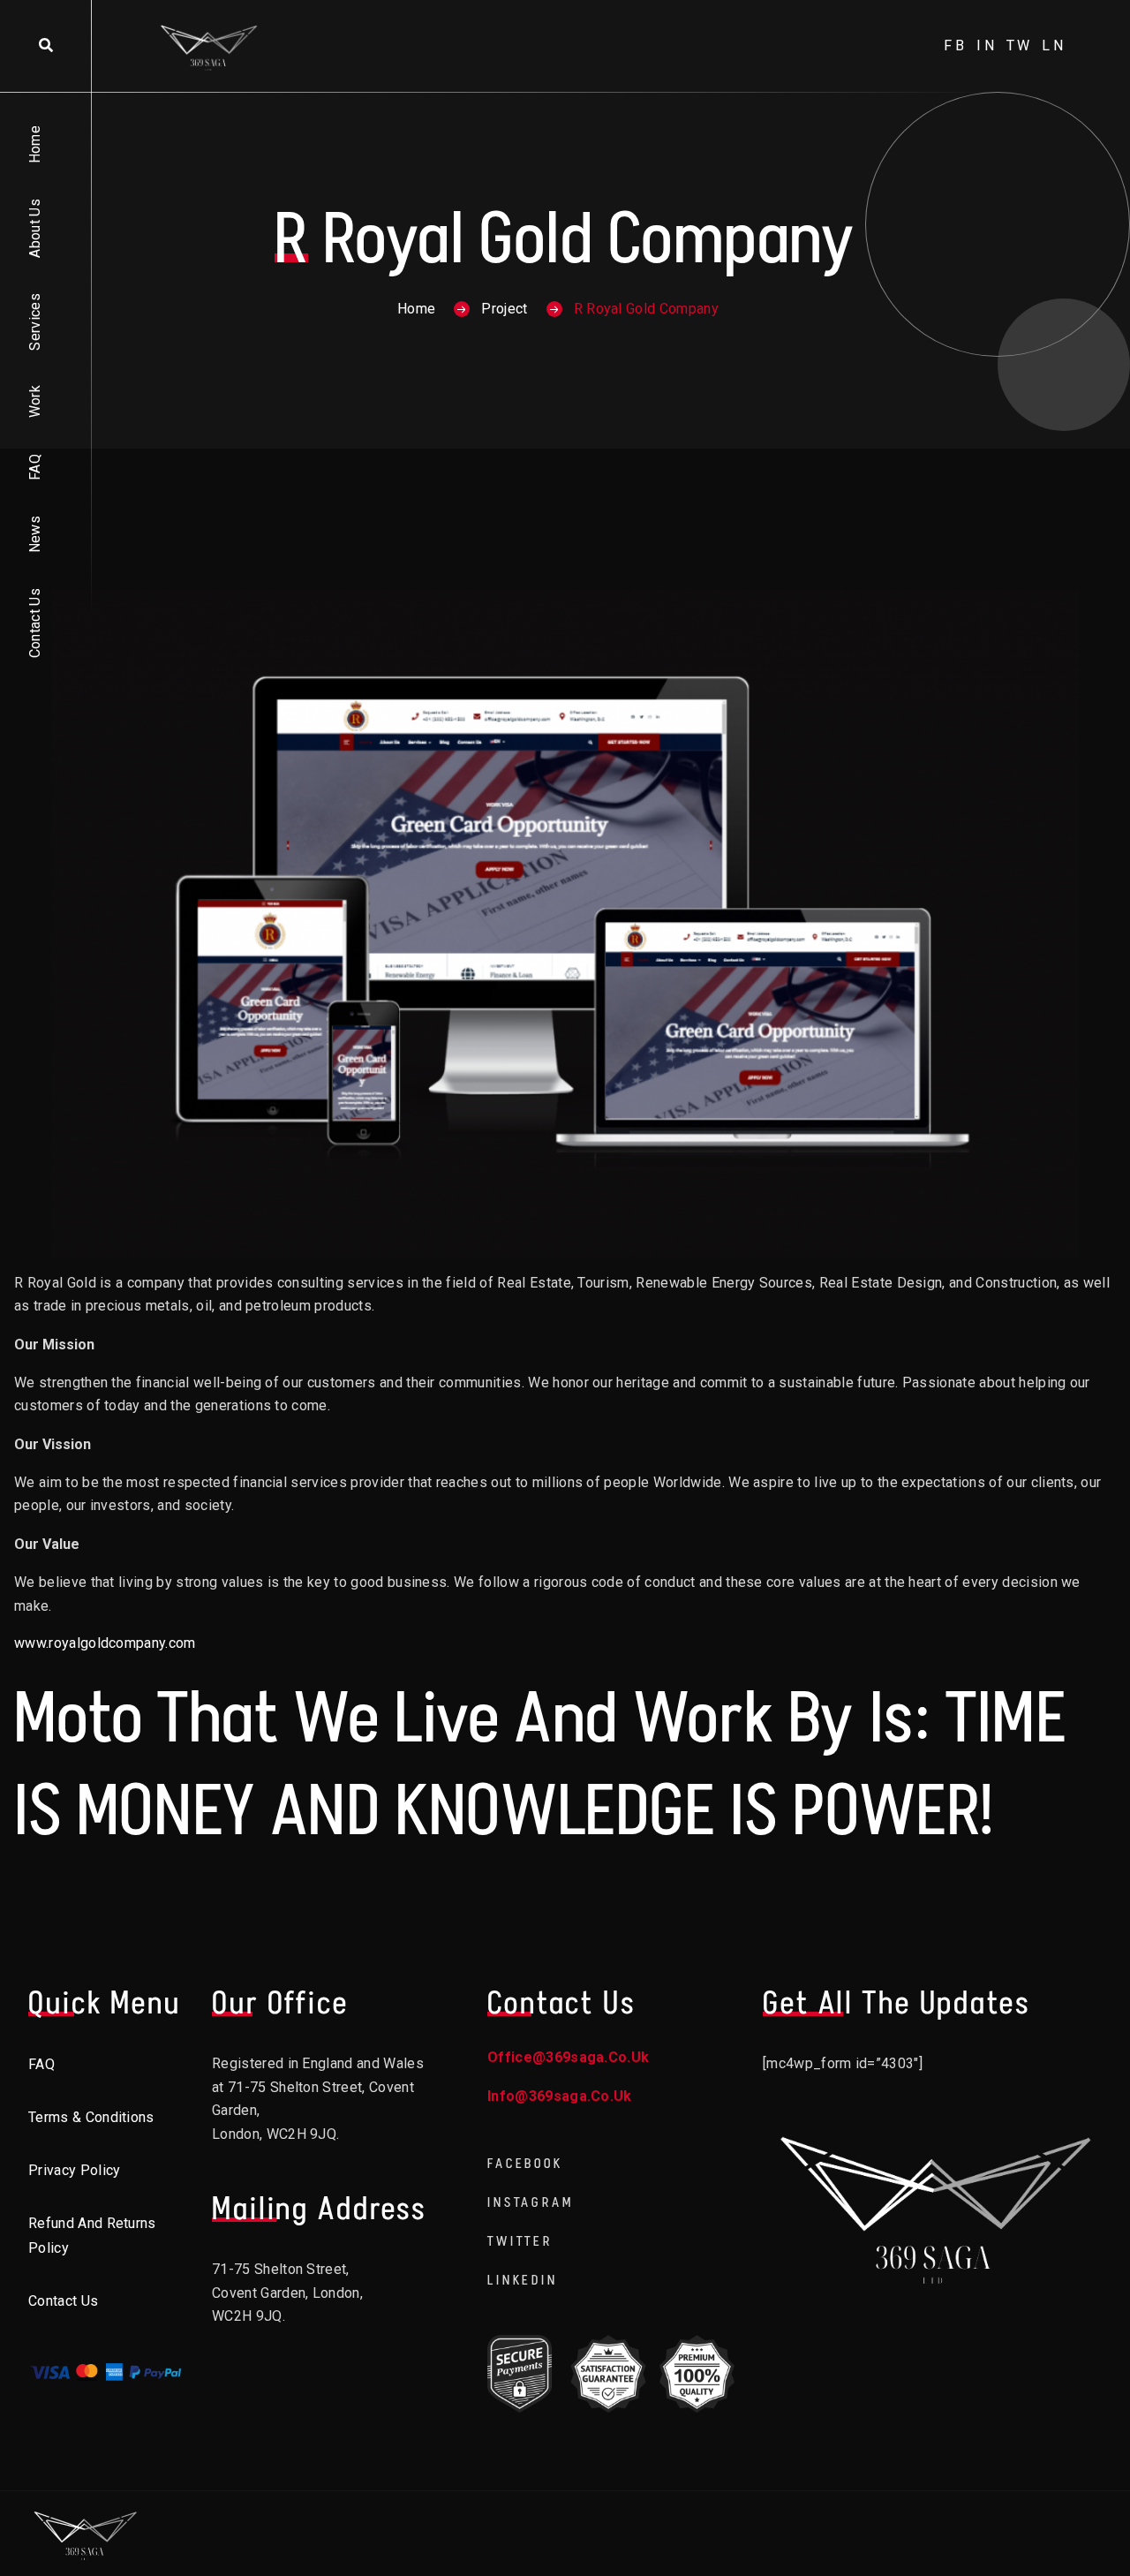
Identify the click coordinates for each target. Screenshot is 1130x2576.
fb (956, 45)
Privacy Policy (74, 2170)
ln (1054, 45)
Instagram (531, 2202)
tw (1020, 45)
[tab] (565, 1345)
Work (35, 401)
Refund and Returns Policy (92, 2236)
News (35, 534)
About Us (35, 228)
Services (35, 322)
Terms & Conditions (91, 2117)
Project (504, 309)
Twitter (520, 2241)
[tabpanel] (565, 1614)
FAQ (35, 467)
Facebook (525, 2163)
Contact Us (35, 623)
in (987, 45)
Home (35, 144)
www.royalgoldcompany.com (105, 1643)
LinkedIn (523, 2280)
